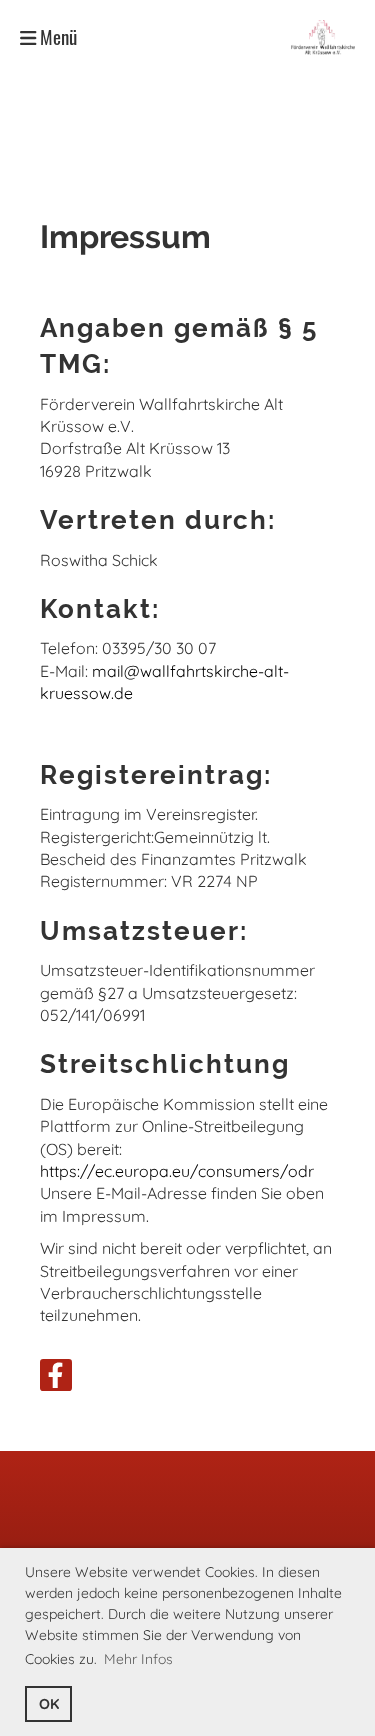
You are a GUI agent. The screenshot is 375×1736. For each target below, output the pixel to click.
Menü (56, 37)
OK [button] (49, 1704)
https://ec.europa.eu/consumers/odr (177, 1171)
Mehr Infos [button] (138, 1659)
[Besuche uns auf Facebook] (56, 1379)
